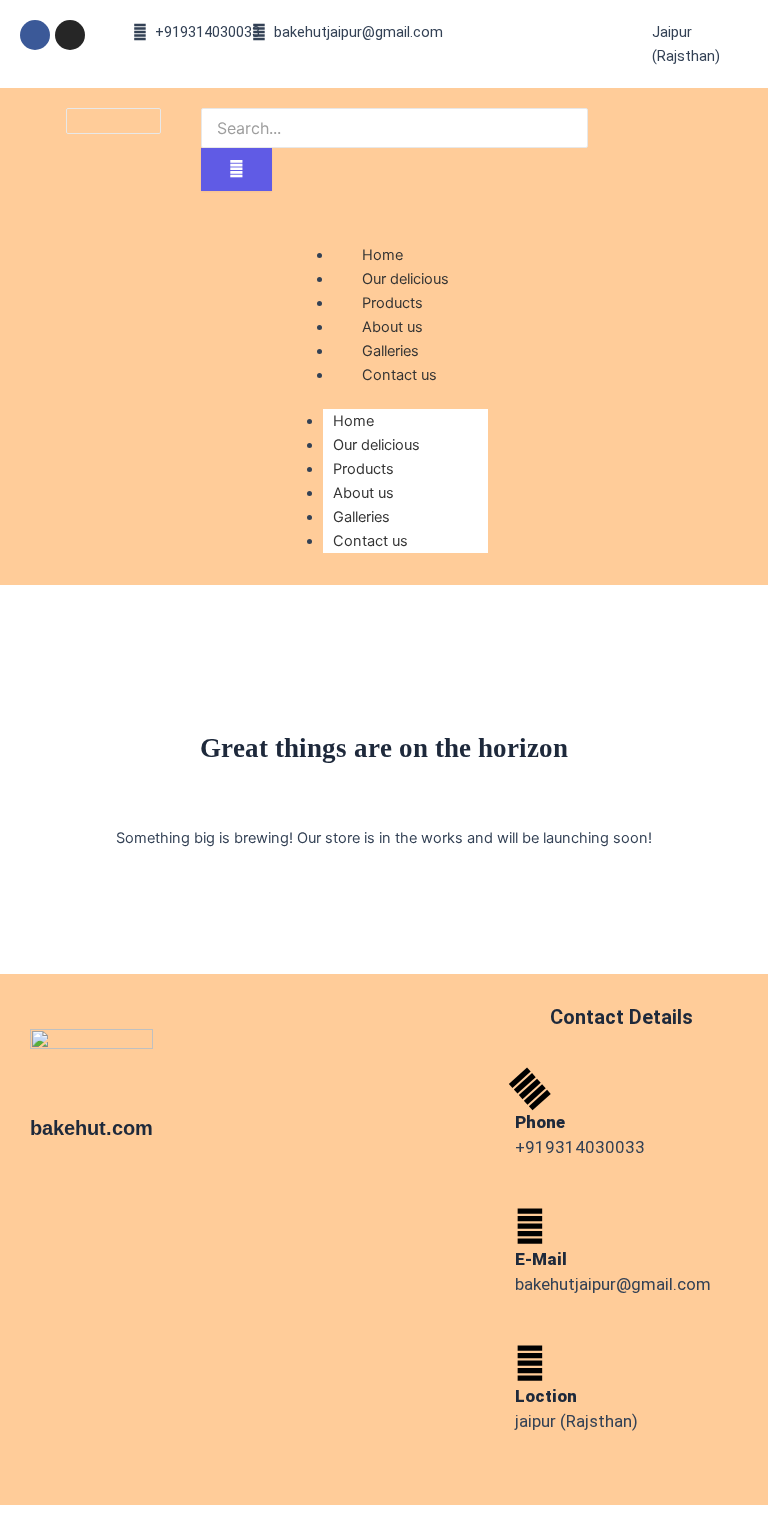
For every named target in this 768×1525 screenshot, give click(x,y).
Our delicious (376, 445)
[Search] (236, 169)
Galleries (361, 517)
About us (363, 493)
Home (353, 421)
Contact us (399, 375)
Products (363, 469)
